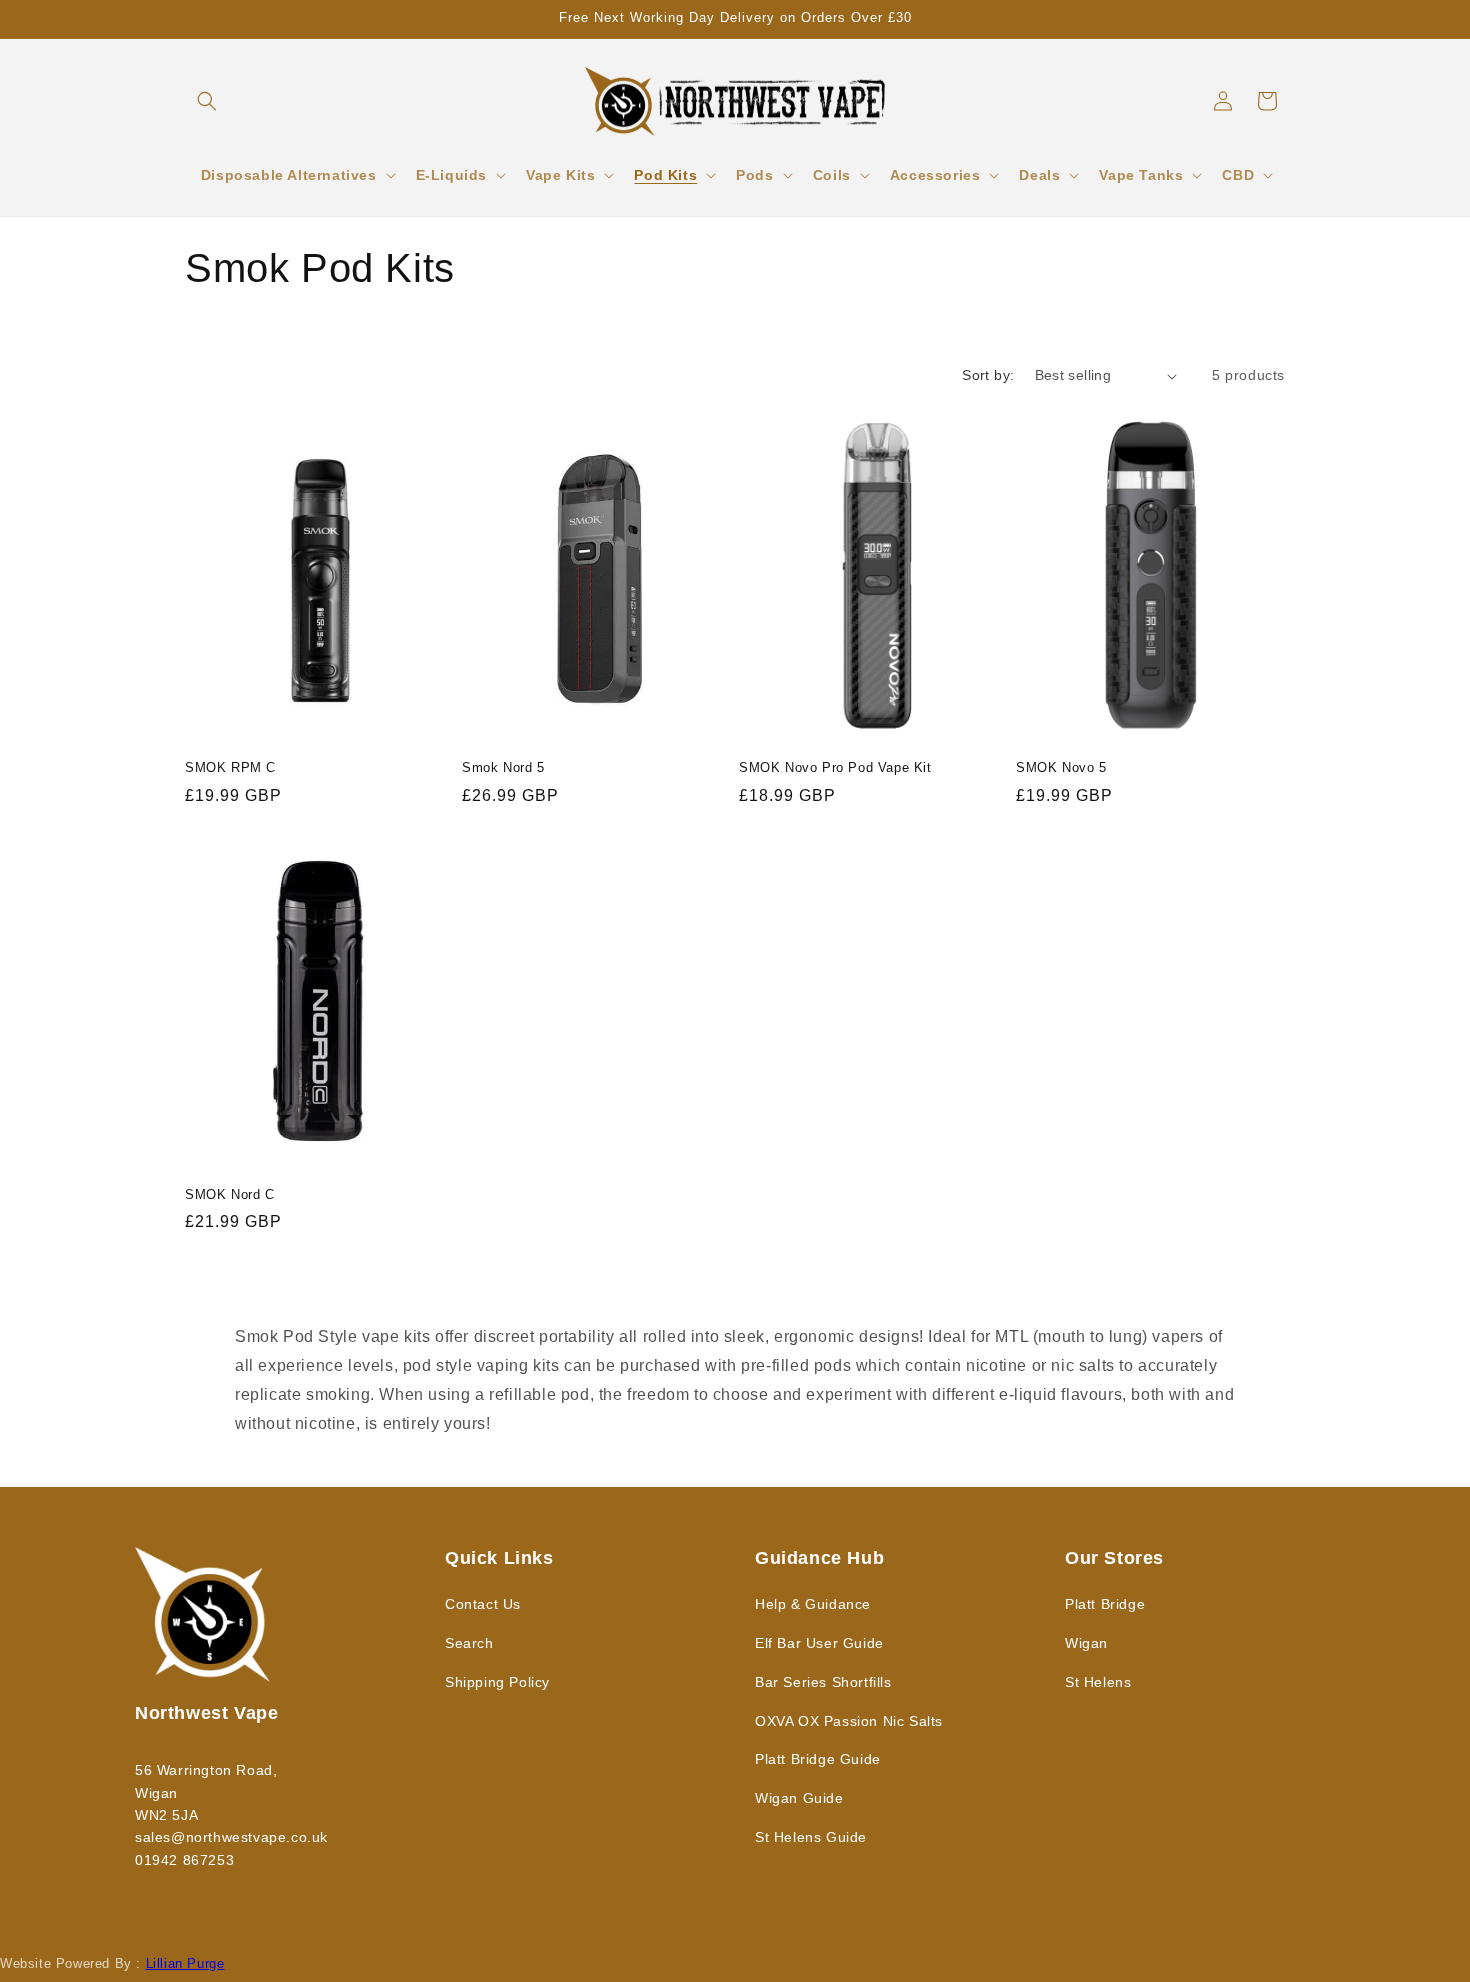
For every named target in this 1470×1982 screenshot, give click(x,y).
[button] (207, 101)
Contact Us (483, 1604)
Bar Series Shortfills (823, 1682)
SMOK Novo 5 (1061, 767)
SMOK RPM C (230, 767)
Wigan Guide (799, 1798)
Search (469, 1643)
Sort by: (988, 375)
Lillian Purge (185, 1963)
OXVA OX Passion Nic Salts (849, 1721)
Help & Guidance (813, 1604)
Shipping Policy (497, 1682)
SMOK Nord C (230, 1194)
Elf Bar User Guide (819, 1643)
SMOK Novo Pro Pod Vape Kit (835, 767)
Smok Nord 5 (503, 767)
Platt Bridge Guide (818, 1759)
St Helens (1098, 1682)
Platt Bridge (1105, 1604)
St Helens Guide (811, 1837)
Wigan (1086, 1643)
